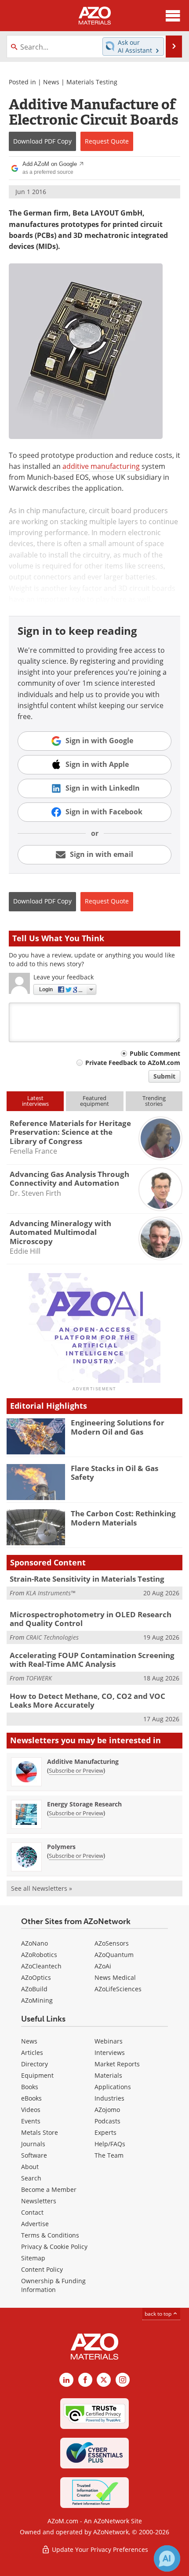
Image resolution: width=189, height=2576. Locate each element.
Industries (109, 2098)
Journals (33, 2144)
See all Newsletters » (42, 1888)
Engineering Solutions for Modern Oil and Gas (118, 1427)
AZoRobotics (39, 1955)
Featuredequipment (94, 1101)
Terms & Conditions (50, 2235)
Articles (32, 2053)
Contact (32, 2212)
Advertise (35, 2224)
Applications (113, 2087)
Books (30, 2087)
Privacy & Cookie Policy (54, 2247)
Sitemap (33, 2258)
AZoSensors (112, 1943)
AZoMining (37, 2000)
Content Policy (42, 2269)
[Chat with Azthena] (167, 2558)
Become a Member (49, 2189)
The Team (109, 2155)
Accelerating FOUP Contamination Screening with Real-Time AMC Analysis (92, 1660)
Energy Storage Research (84, 1804)
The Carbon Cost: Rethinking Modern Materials (123, 1518)
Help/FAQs (110, 2144)
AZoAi (103, 1966)
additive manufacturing (101, 466)
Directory (35, 2064)
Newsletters (39, 2201)
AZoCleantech (41, 1966)
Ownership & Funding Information (53, 2285)
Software (34, 2155)
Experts (105, 2132)
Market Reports (117, 2064)
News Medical (115, 1977)
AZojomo (107, 2110)
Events (31, 2121)
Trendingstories (154, 1101)
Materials (108, 2075)
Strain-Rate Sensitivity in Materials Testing (87, 1579)
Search (31, 2178)
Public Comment (155, 1053)
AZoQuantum (114, 1955)
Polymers (61, 1847)
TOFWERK (39, 1678)
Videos (31, 2110)
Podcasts (107, 2121)
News (51, 82)
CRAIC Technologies (52, 1637)
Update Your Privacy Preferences (99, 2549)
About (30, 2167)
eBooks (31, 2098)
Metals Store (40, 2132)
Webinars (109, 2041)
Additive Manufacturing (83, 1761)
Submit (164, 1076)
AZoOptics (36, 1977)
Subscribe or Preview (76, 1770)
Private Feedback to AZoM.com (133, 1063)
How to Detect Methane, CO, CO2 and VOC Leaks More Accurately (87, 1700)
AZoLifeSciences (118, 1989)
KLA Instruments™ (51, 1593)
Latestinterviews (35, 1101)
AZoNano (35, 1943)
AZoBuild (34, 1989)
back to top (159, 2314)
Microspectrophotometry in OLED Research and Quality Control (91, 1619)
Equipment (37, 2075)
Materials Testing (92, 82)
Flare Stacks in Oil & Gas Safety (114, 1473)
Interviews (110, 2053)
